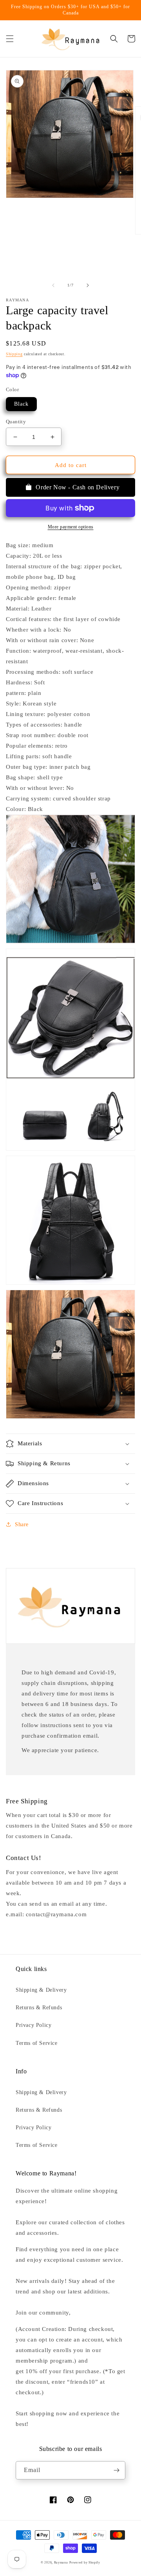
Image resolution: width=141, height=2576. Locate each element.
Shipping (14, 354)
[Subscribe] (116, 2470)
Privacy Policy (33, 2025)
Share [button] (22, 1524)
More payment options (71, 527)
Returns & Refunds (39, 2008)
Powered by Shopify (85, 2563)
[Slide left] (53, 285)
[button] (10, 39)
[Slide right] (88, 285)
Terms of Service (37, 2043)
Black (21, 404)
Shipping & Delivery (41, 1990)
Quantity (16, 422)
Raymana (61, 2563)
